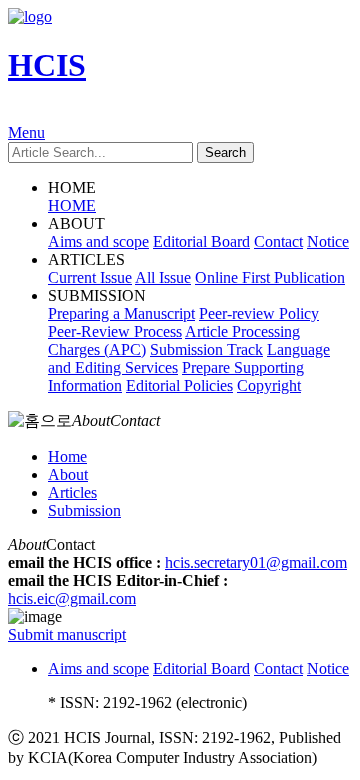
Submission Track (206, 349)
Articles (72, 492)
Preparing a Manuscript (121, 313)
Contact (278, 241)
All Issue (163, 277)
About (68, 474)
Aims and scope (98, 241)
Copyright (269, 385)
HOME (72, 205)
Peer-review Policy (259, 313)
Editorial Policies (179, 385)
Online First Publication (270, 277)
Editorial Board (201, 241)
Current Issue (90, 277)
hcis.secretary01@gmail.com (256, 562)
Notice (328, 241)
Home (67, 456)
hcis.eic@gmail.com (72, 598)
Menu (26, 132)
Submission (84, 510)
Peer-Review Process (115, 331)
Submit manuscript (67, 634)
